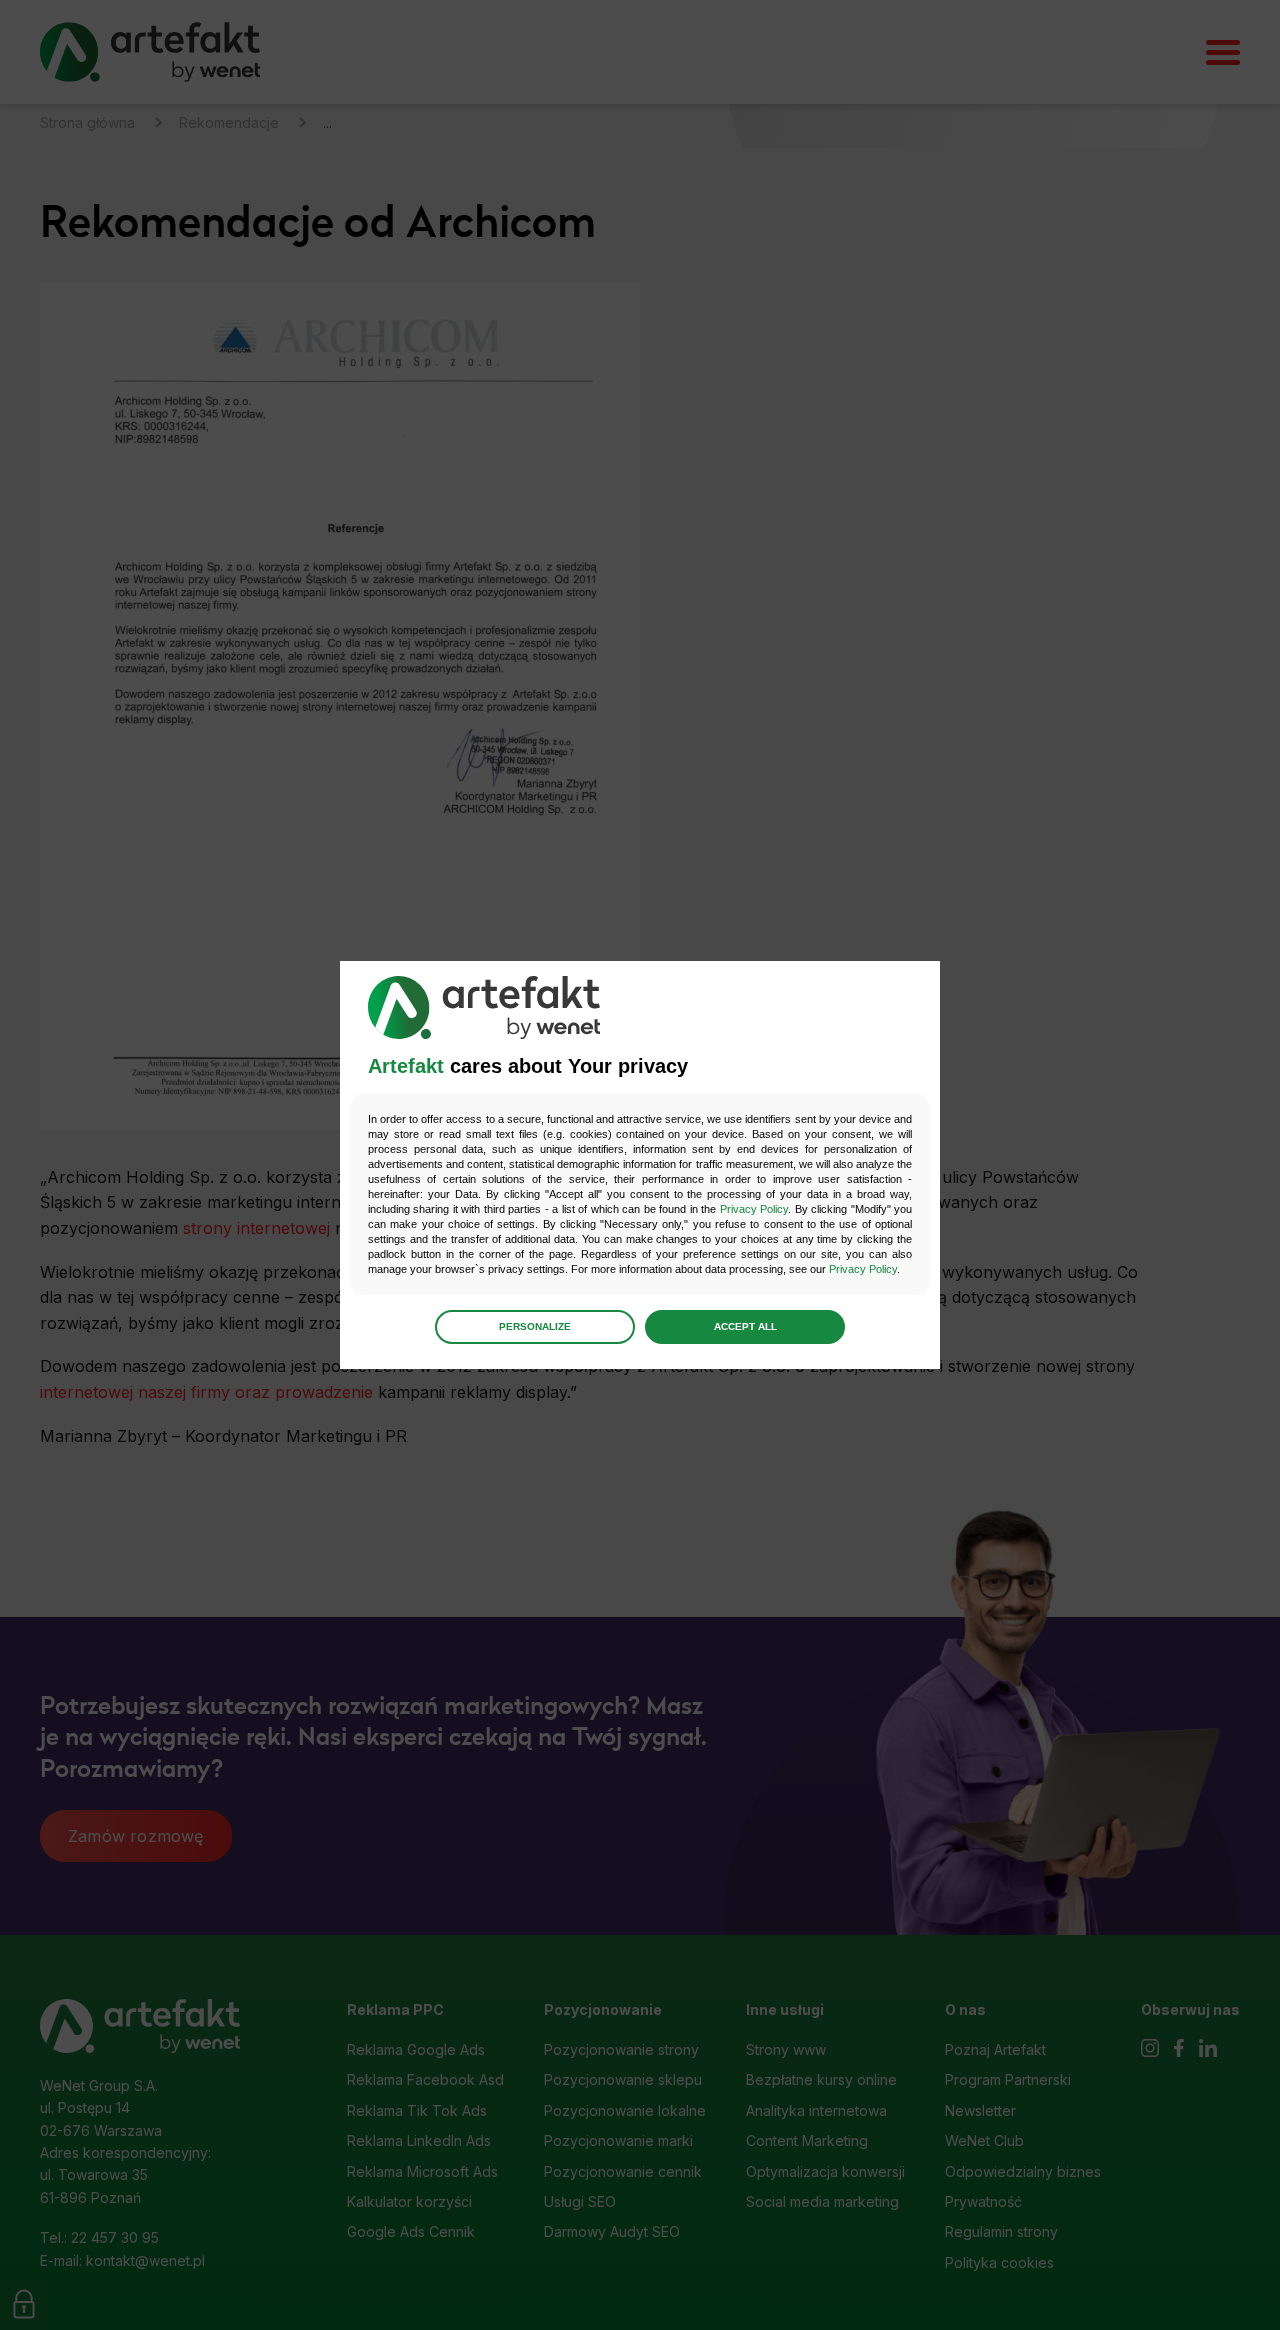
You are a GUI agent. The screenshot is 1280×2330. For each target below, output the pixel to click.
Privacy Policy (754, 1209)
